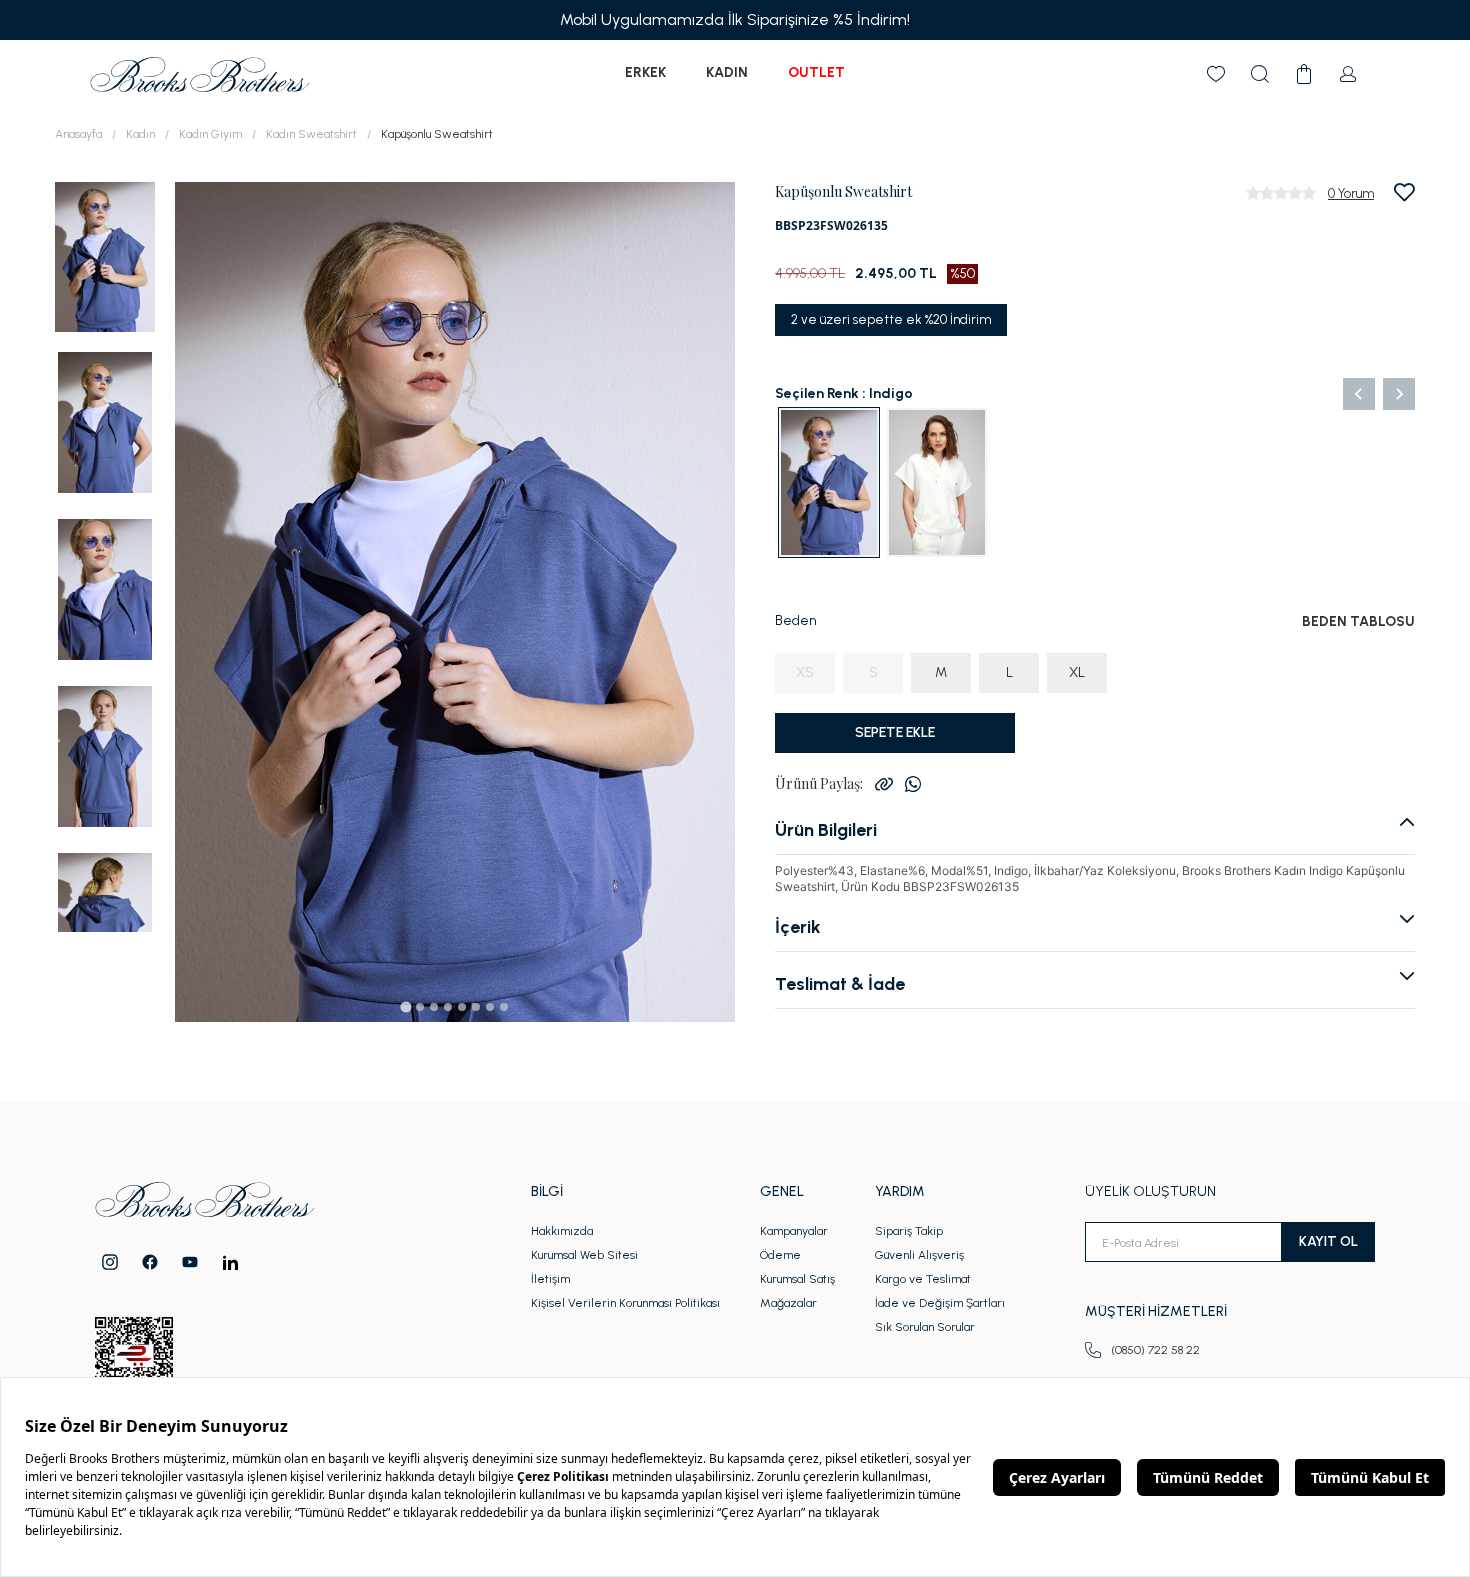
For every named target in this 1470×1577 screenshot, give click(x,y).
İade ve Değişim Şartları (940, 1303)
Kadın (727, 72)
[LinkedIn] (230, 1262)
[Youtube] (190, 1262)
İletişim (550, 1279)
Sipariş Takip (909, 1231)
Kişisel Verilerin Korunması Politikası (625, 1303)
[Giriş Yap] (1348, 74)
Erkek (645, 72)
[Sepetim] (1304, 74)
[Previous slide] (1359, 394)
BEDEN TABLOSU (1358, 621)
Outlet (816, 72)
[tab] (405, 1006)
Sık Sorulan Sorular (925, 1327)
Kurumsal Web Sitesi (584, 1255)
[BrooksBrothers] (200, 74)
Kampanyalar (794, 1231)
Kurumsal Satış (797, 1279)
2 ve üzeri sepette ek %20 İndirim (891, 319)
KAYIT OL (1328, 1241)
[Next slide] (1399, 394)
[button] (105, 255)
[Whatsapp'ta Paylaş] (913, 784)
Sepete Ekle (895, 732)
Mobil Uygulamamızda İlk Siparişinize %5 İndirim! (735, 19)
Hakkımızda (562, 1231)
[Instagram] (110, 1262)
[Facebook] (150, 1262)
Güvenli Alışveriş (919, 1255)
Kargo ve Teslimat (923, 1279)
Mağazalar (788, 1303)
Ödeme (780, 1255)
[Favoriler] (1216, 74)
